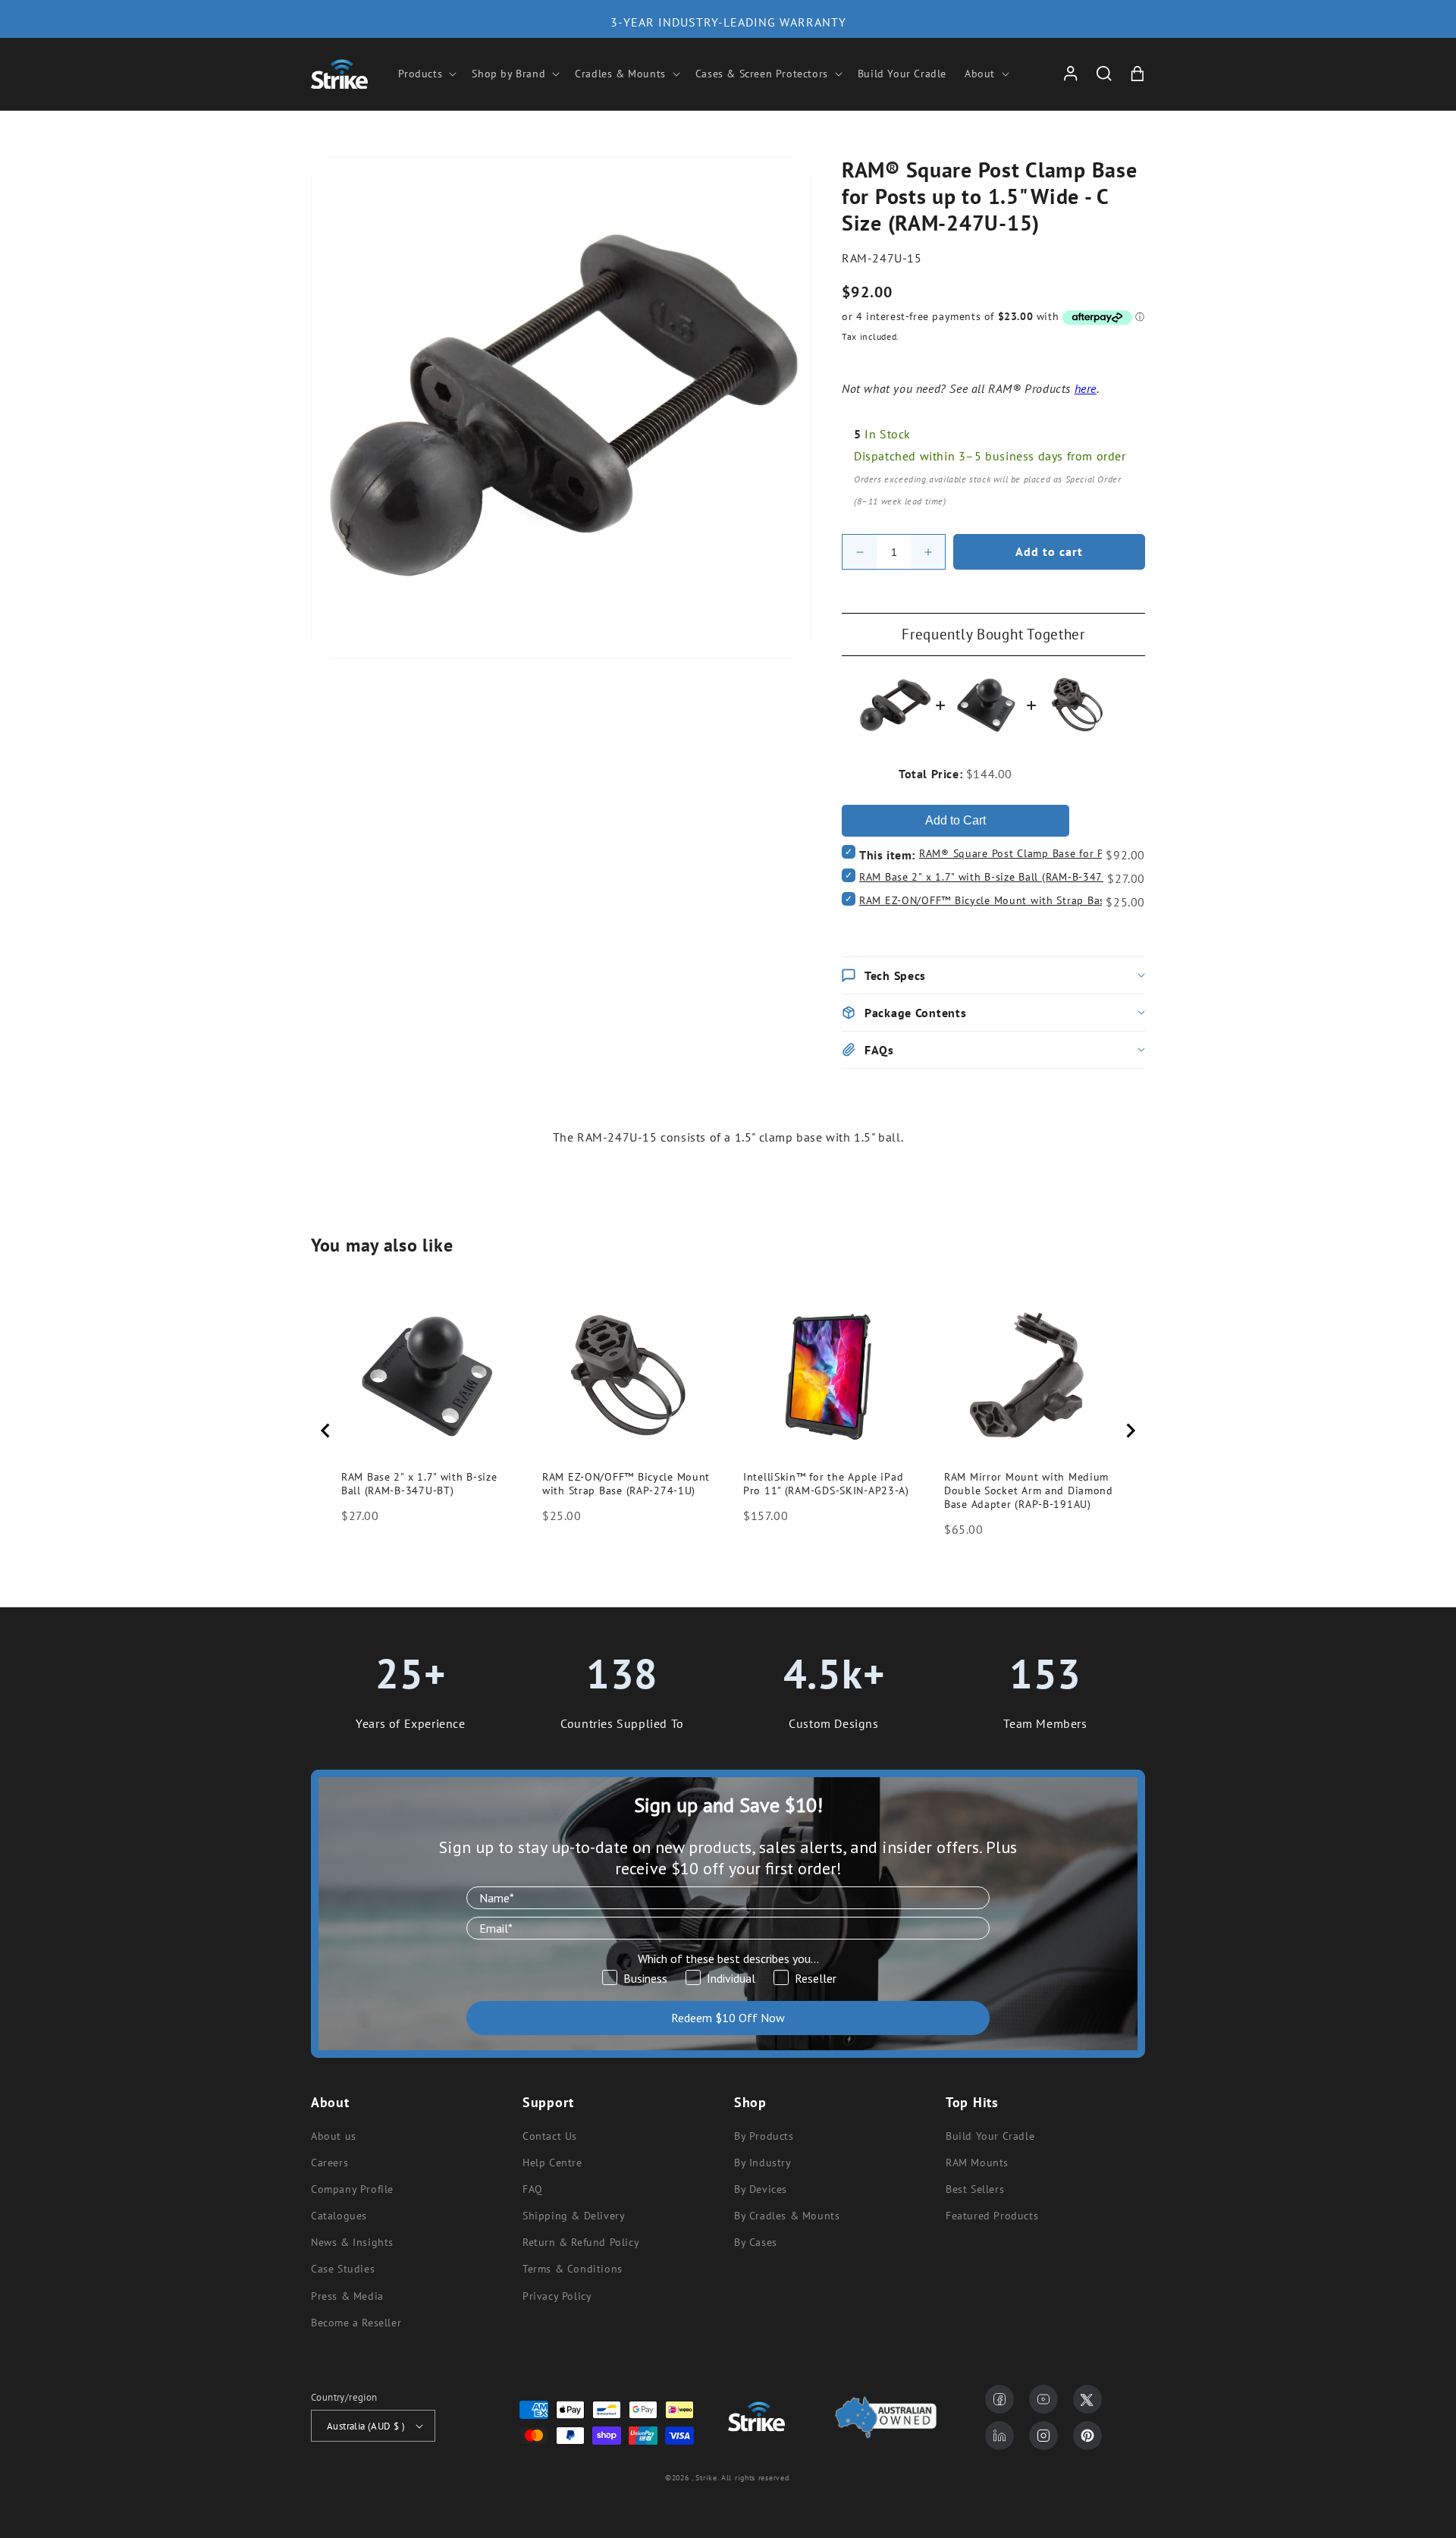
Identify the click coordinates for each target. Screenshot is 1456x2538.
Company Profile (352, 2189)
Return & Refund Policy (581, 2242)
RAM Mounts (977, 2163)
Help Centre (552, 2163)
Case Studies (343, 2269)
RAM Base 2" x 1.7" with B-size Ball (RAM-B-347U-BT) (995, 877)
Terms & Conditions (573, 2269)
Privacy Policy (557, 2296)
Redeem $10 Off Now (728, 2018)
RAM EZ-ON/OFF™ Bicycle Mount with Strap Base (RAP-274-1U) (1021, 900)
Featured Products (992, 2216)
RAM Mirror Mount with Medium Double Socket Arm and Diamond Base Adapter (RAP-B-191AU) (1029, 1490)
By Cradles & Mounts (787, 2216)
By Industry (763, 2163)
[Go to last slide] (326, 1431)
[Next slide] (1130, 1431)
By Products (764, 2136)
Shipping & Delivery (574, 2216)
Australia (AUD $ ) (366, 2426)
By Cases (756, 2242)
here (1086, 388)
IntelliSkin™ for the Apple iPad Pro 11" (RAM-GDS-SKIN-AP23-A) (826, 1484)
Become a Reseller (356, 2323)
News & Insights (352, 2242)
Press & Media (347, 2296)
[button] (426, 74)
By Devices (761, 2189)
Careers (329, 2163)
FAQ (533, 2189)
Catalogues (339, 2216)
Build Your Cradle (990, 2136)
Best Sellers (975, 2189)
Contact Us (550, 2136)
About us (334, 2136)
